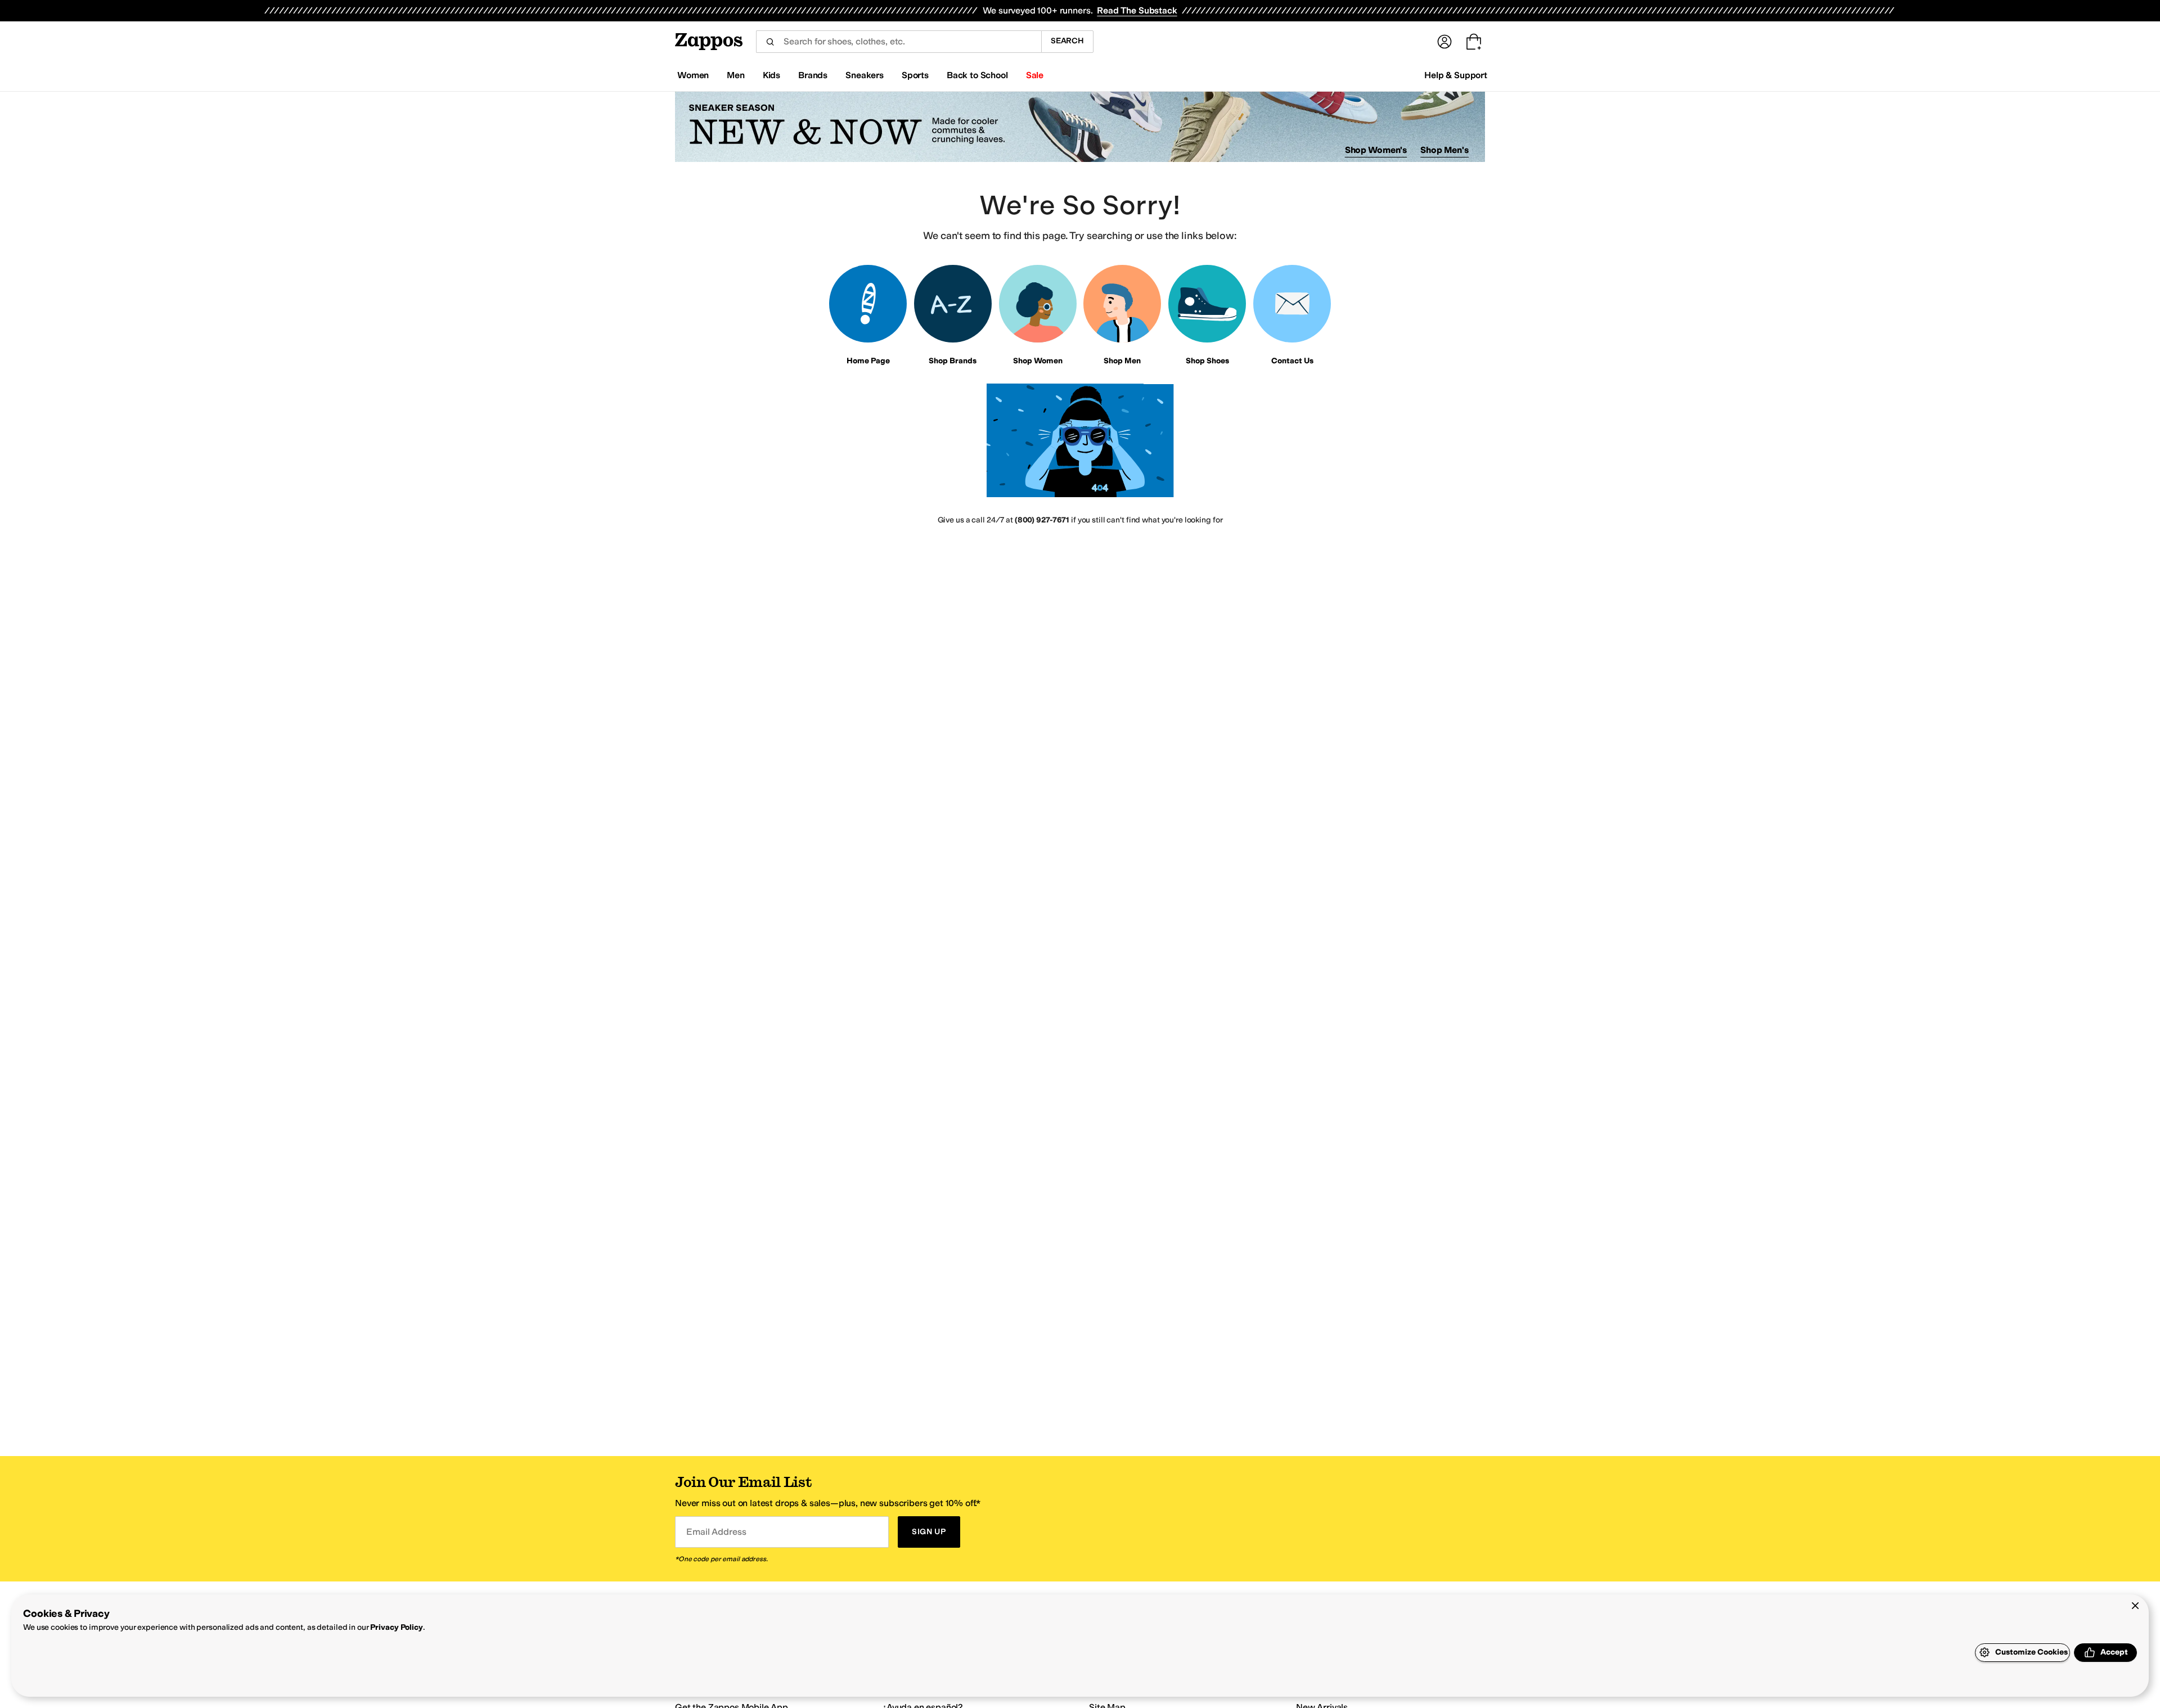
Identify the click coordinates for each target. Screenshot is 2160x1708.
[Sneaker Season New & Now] (1080, 127)
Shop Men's (1444, 150)
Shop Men (1122, 361)
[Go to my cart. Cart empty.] (1474, 42)
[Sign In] (1444, 42)
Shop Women (1038, 361)
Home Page (868, 361)
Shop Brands (953, 361)
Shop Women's (1376, 150)
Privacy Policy (396, 1627)
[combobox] (899, 42)
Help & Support (1456, 75)
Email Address (716, 1532)
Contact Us (1292, 361)
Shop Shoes (1207, 361)
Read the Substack (1137, 10)
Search (1067, 41)
